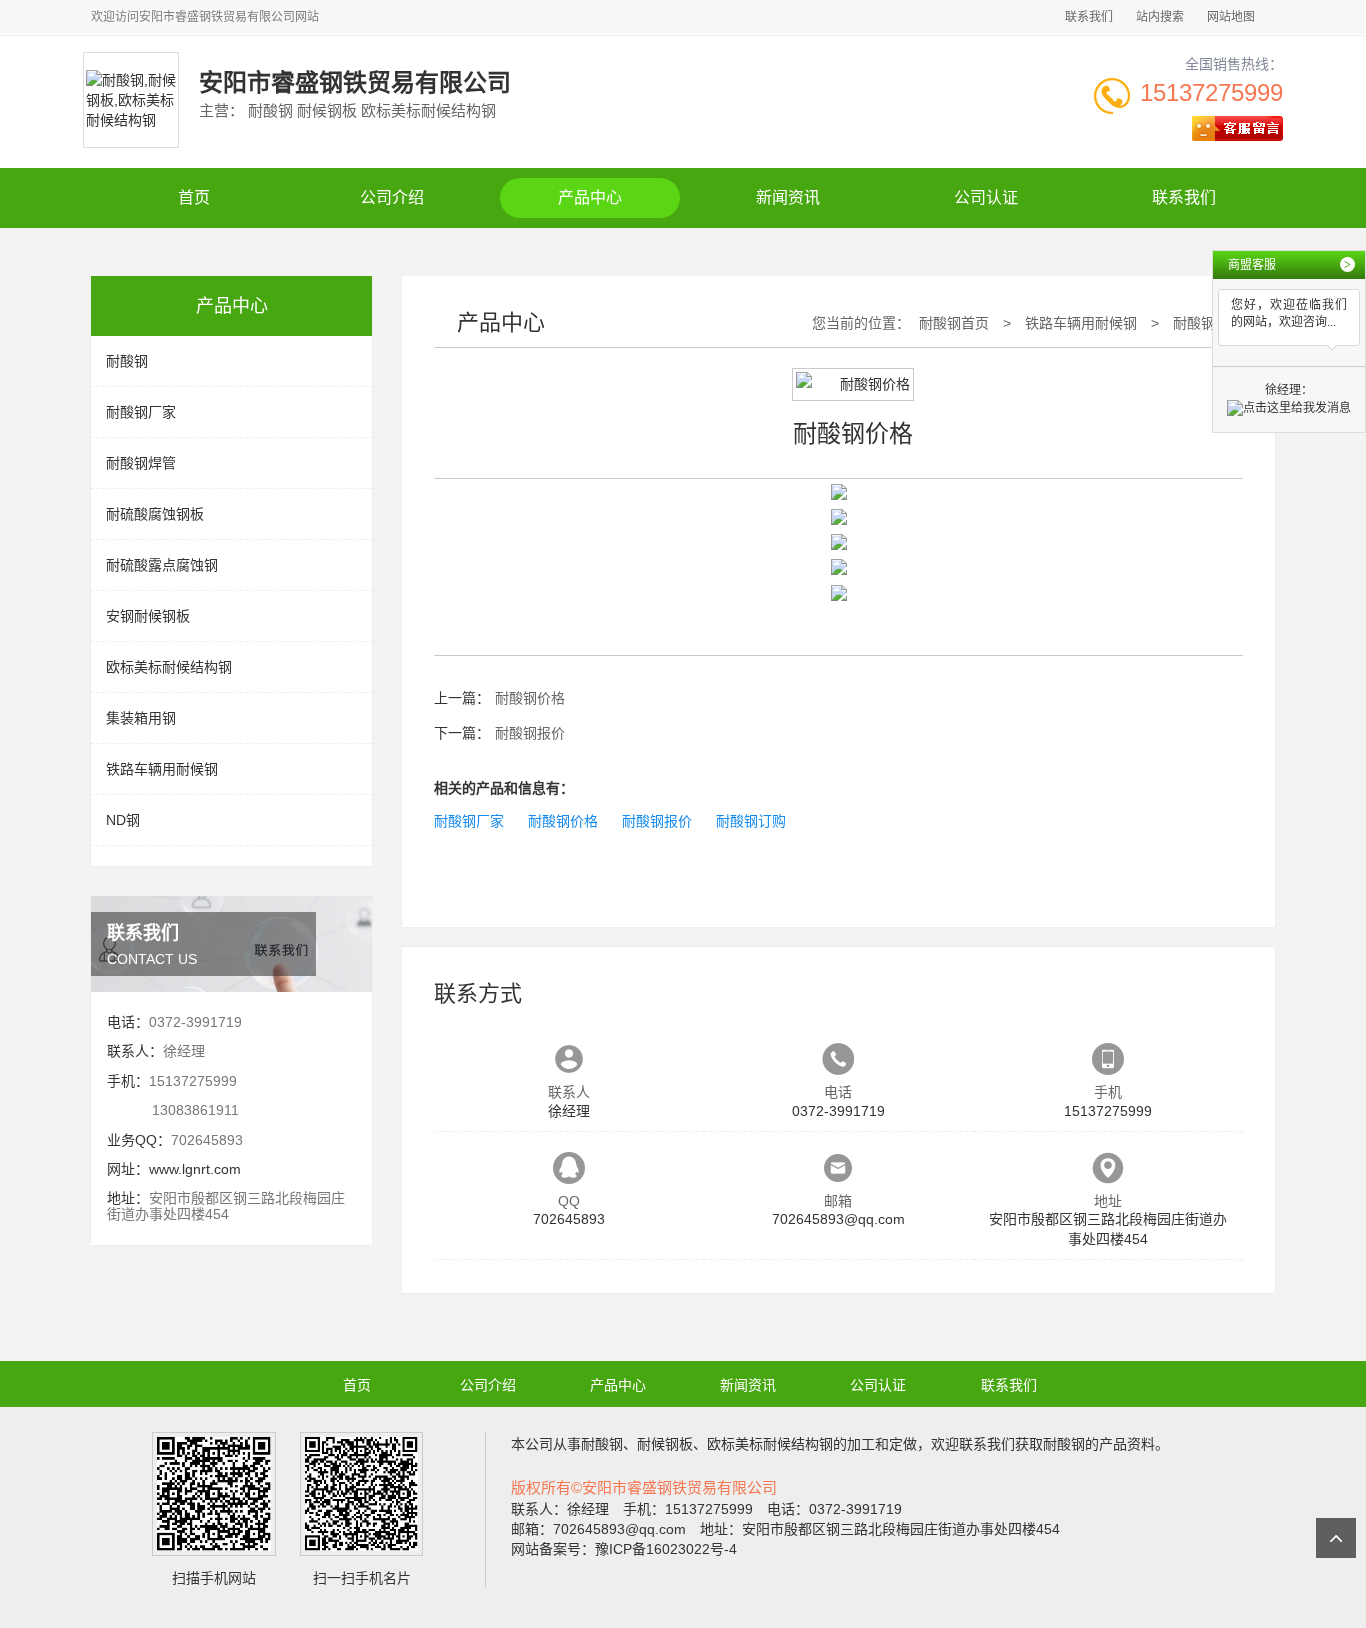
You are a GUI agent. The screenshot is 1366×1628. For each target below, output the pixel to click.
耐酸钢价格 (1208, 323)
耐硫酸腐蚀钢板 (155, 514)
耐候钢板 (665, 1444)
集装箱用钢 (141, 718)
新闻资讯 (788, 197)
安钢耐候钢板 (148, 616)
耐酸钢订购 (751, 821)
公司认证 (986, 197)
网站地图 (1231, 17)
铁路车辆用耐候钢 (162, 769)
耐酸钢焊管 (141, 463)
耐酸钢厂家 (141, 412)
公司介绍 (392, 197)
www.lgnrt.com (195, 1169)
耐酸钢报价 (530, 733)
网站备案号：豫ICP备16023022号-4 (624, 1549)
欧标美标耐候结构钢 (169, 667)
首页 (194, 197)
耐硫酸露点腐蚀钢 (162, 565)
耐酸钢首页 (954, 323)
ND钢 (123, 820)
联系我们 (1089, 17)
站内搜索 (1160, 17)
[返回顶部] (1336, 1538)
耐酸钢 (127, 361)
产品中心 (590, 197)
